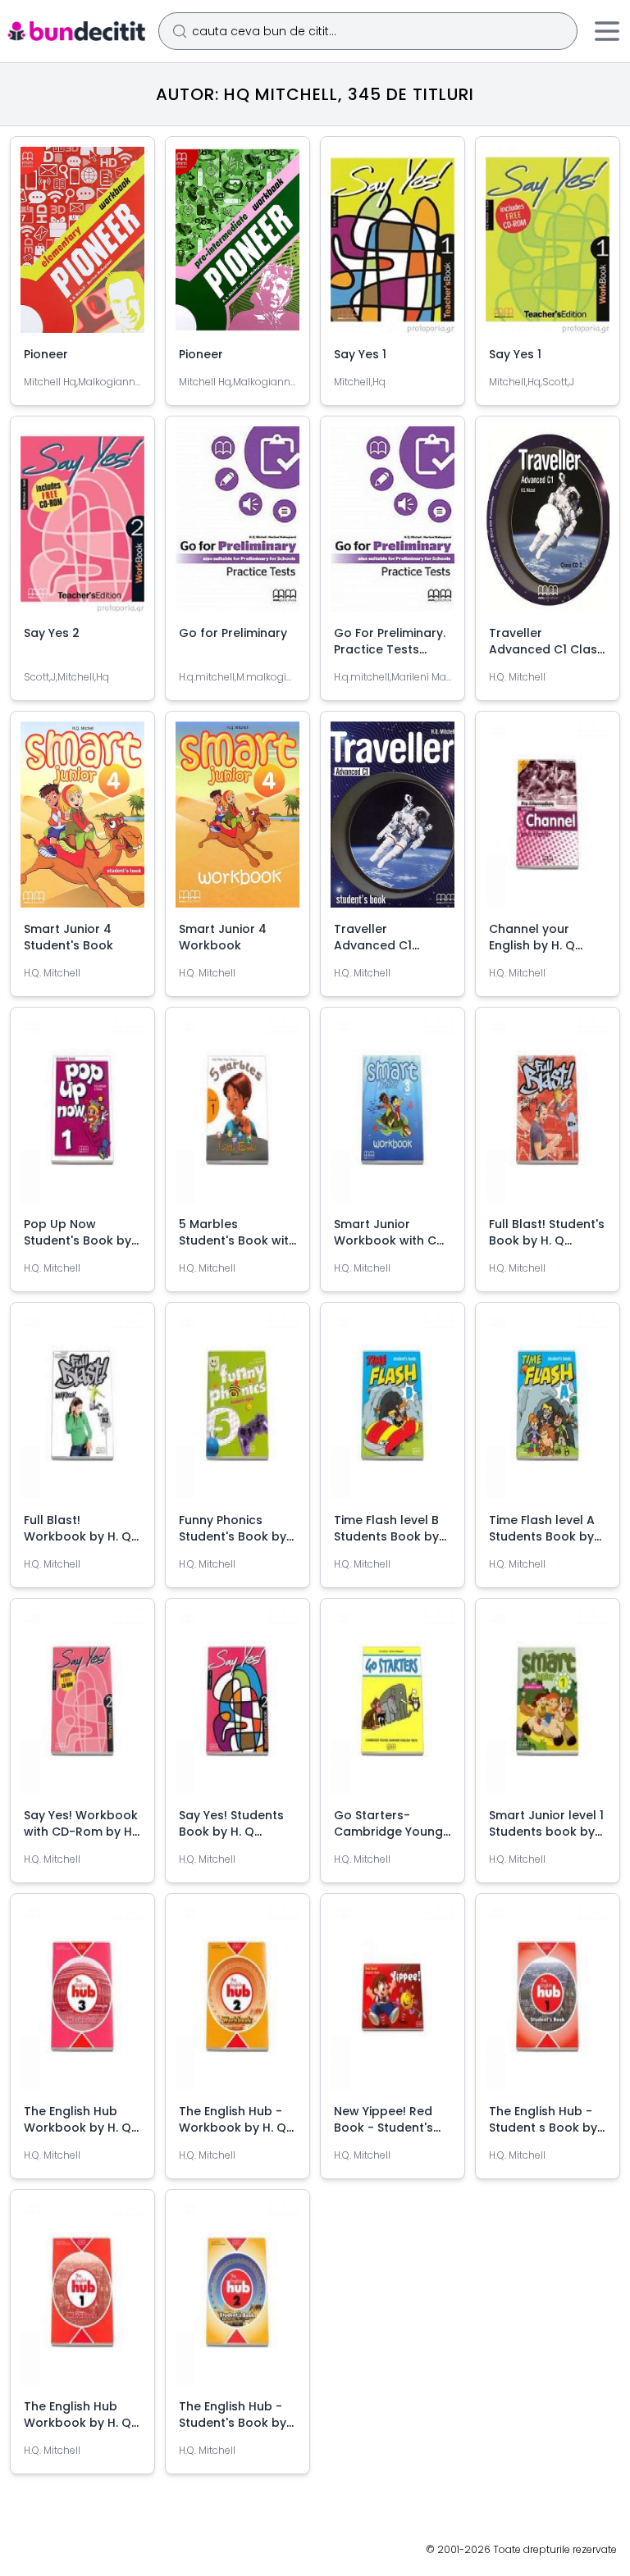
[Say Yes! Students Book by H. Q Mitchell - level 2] (237, 1708)
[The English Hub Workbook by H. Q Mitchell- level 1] (82, 2299)
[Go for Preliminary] (237, 526)
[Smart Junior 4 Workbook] (237, 821)
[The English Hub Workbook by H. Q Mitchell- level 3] (82, 2003)
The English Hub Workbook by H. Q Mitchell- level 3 (78, 2128)
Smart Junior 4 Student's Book (68, 937)
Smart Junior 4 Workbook (223, 937)
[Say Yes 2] (82, 526)
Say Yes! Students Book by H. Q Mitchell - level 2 (231, 1832)
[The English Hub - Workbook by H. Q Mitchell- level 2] (237, 2003)
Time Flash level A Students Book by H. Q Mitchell (542, 1536)
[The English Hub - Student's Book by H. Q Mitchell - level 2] (237, 2299)
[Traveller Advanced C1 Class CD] (548, 526)
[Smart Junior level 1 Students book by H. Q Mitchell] (548, 1708)
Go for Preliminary (233, 633)
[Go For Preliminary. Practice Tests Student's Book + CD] (393, 526)
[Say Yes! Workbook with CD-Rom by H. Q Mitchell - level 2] (82, 1708)
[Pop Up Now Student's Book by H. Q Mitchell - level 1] (82, 1117)
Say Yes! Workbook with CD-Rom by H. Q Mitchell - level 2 (81, 1832)
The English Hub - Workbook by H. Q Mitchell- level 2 (233, 2128)
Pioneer (46, 354)
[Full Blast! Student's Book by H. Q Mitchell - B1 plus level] (548, 1117)
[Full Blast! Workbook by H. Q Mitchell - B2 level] (82, 1412)
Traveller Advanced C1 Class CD (546, 649)
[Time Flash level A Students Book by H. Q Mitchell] (548, 1412)
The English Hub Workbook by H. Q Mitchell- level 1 (78, 2423)
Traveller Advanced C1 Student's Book (379, 945)
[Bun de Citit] (76, 31)
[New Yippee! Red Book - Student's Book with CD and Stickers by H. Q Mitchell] (393, 2003)
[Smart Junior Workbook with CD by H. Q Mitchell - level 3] (393, 1117)
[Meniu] (607, 31)
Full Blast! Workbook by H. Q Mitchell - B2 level (78, 1536)
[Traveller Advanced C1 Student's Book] (393, 821)
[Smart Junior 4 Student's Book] (82, 821)
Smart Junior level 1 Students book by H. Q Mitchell (546, 1832)
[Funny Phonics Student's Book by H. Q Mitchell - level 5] (237, 1412)
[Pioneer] (82, 246)
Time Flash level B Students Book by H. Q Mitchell (386, 1536)
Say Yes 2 (52, 633)
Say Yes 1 (360, 354)
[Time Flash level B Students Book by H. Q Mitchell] (393, 1412)
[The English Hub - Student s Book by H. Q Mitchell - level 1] (548, 2003)
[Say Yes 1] (393, 246)
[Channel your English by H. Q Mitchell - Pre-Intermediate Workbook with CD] (548, 821)
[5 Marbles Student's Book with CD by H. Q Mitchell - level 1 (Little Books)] (237, 1117)
